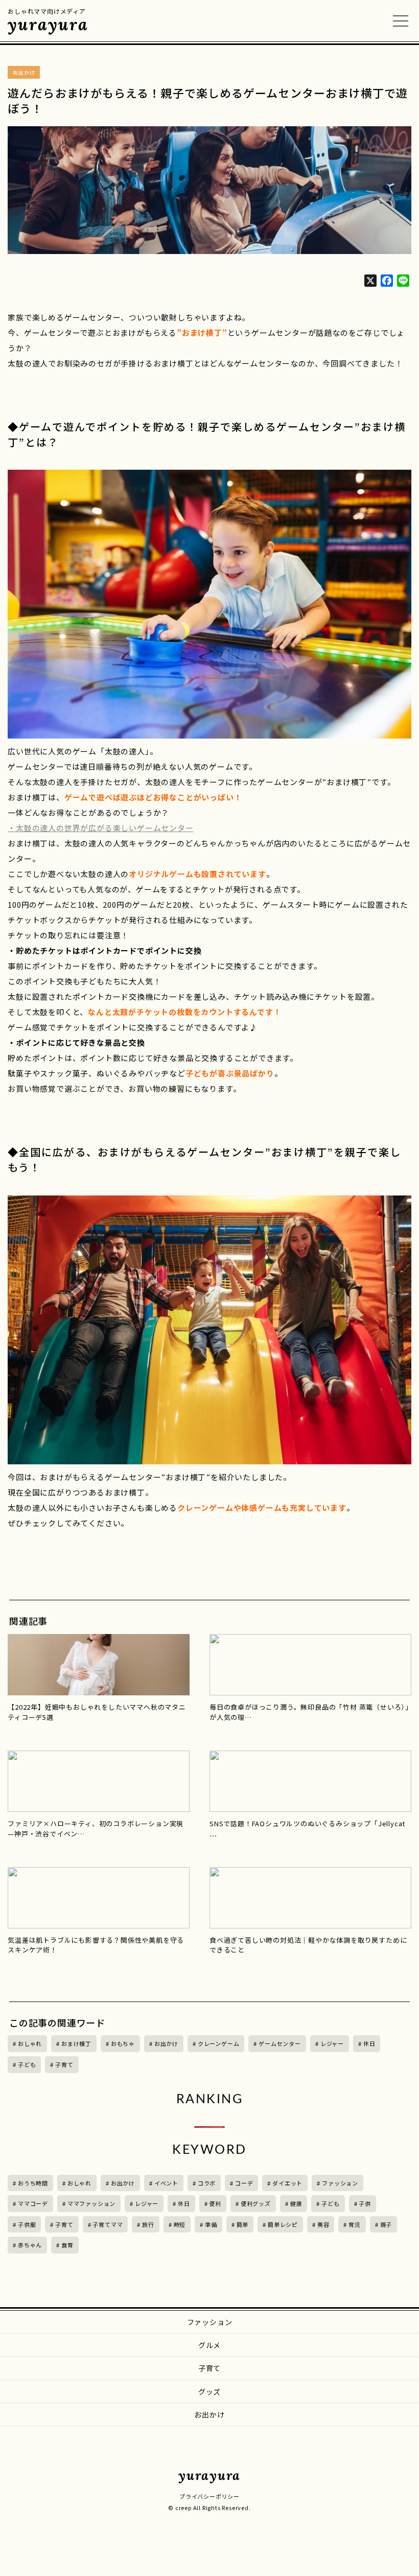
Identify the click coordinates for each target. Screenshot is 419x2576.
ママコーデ (33, 2203)
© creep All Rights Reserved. (209, 2508)
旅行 (148, 2224)
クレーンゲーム (219, 2043)
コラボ (207, 2183)
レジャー (332, 2043)
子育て (64, 2064)
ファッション (340, 2183)
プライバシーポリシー (209, 2496)
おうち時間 (33, 2183)
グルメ (209, 2345)
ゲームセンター (280, 2043)
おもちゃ (123, 2043)
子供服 (27, 2224)
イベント (166, 2183)
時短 (180, 2224)
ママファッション (91, 2203)
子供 (365, 2203)
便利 (215, 2203)
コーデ (244, 2183)
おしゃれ (30, 2043)
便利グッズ (256, 2203)
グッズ (209, 2391)
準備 (211, 2224)
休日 (369, 2043)
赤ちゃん (30, 2245)
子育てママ (108, 2224)
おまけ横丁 (76, 2043)
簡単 (243, 2224)
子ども (27, 2064)
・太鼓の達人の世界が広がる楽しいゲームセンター (100, 828)
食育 (67, 2245)
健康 (296, 2203)
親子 (386, 2224)
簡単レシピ (283, 2224)
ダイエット (287, 2183)
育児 (355, 2224)
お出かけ (166, 2043)
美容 (323, 2224)
